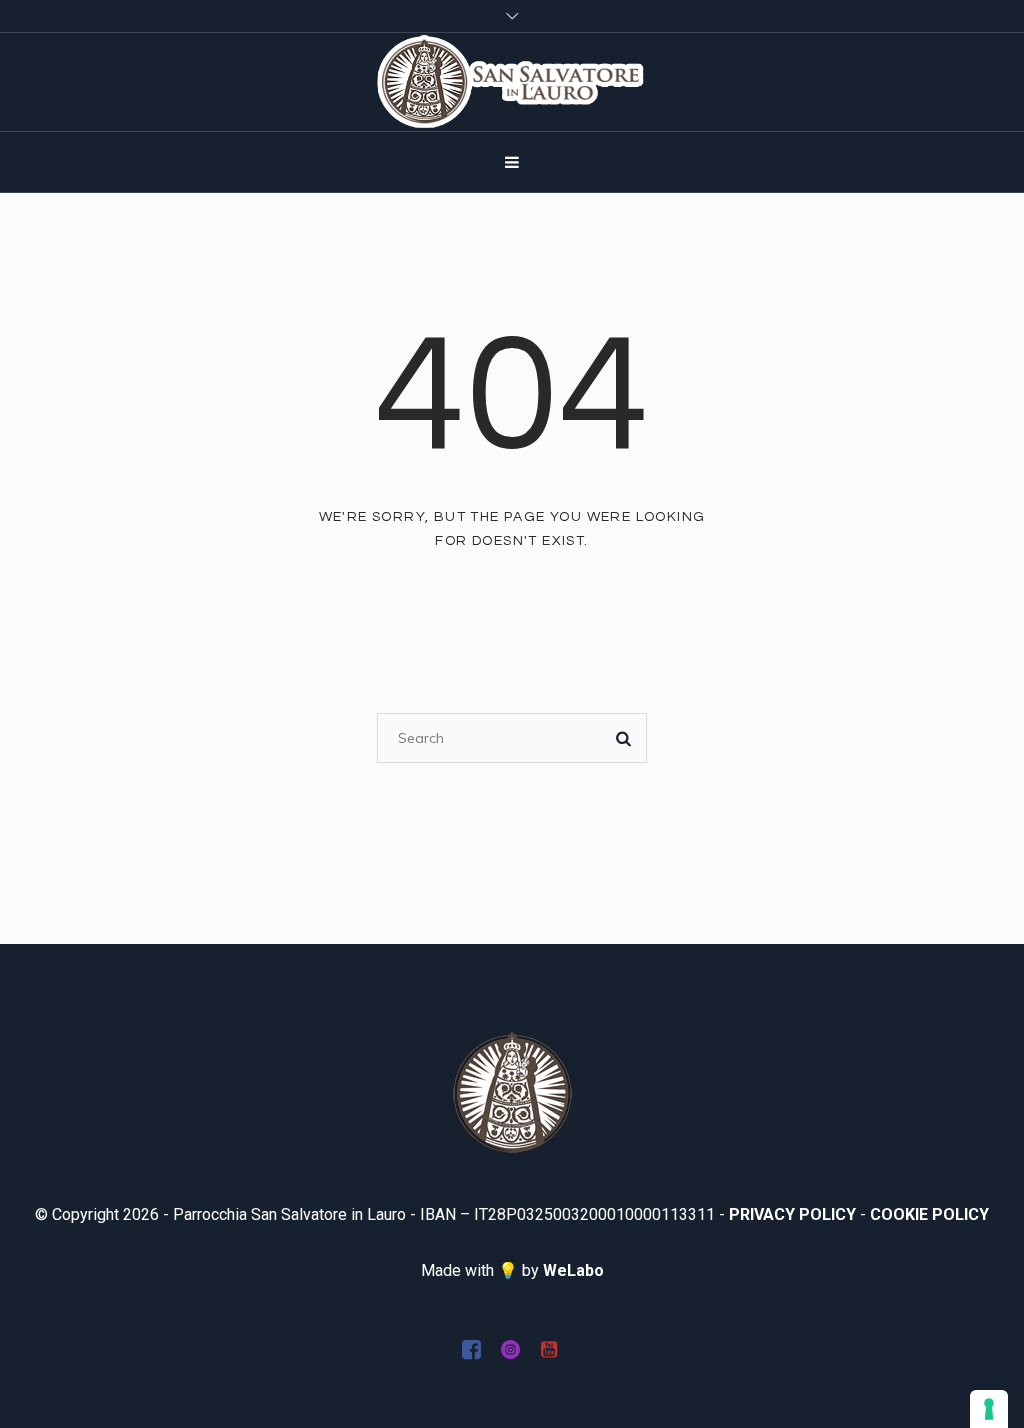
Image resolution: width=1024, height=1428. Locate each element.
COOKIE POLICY (929, 1214)
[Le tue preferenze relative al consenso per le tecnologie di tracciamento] (989, 1409)
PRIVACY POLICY (792, 1214)
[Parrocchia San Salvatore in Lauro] (512, 1092)
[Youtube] (549, 1349)
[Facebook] (471, 1349)
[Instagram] (510, 1349)
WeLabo (573, 1270)
